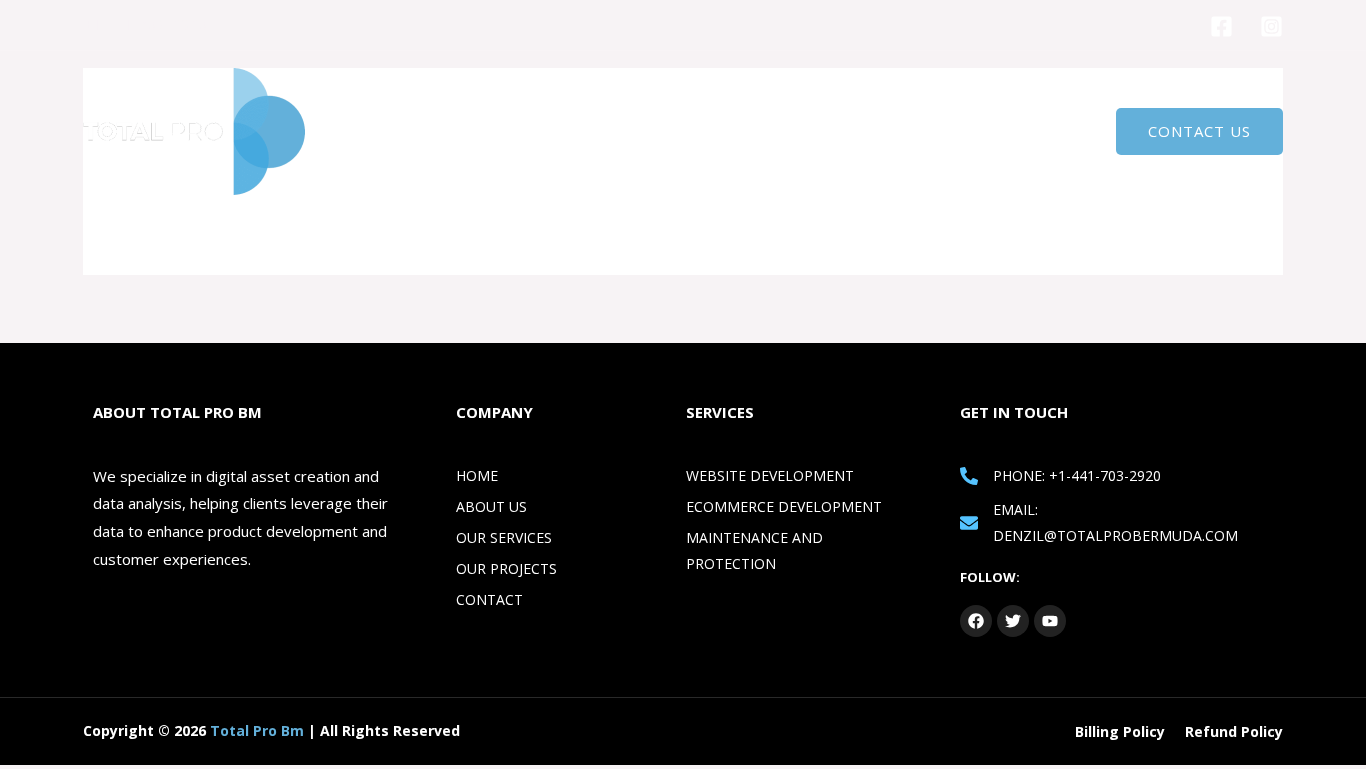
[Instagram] (1271, 26)
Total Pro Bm (257, 730)
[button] (1199, 131)
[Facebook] (1221, 26)
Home (793, 132)
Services (956, 132)
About (871, 132)
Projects (1049, 132)
